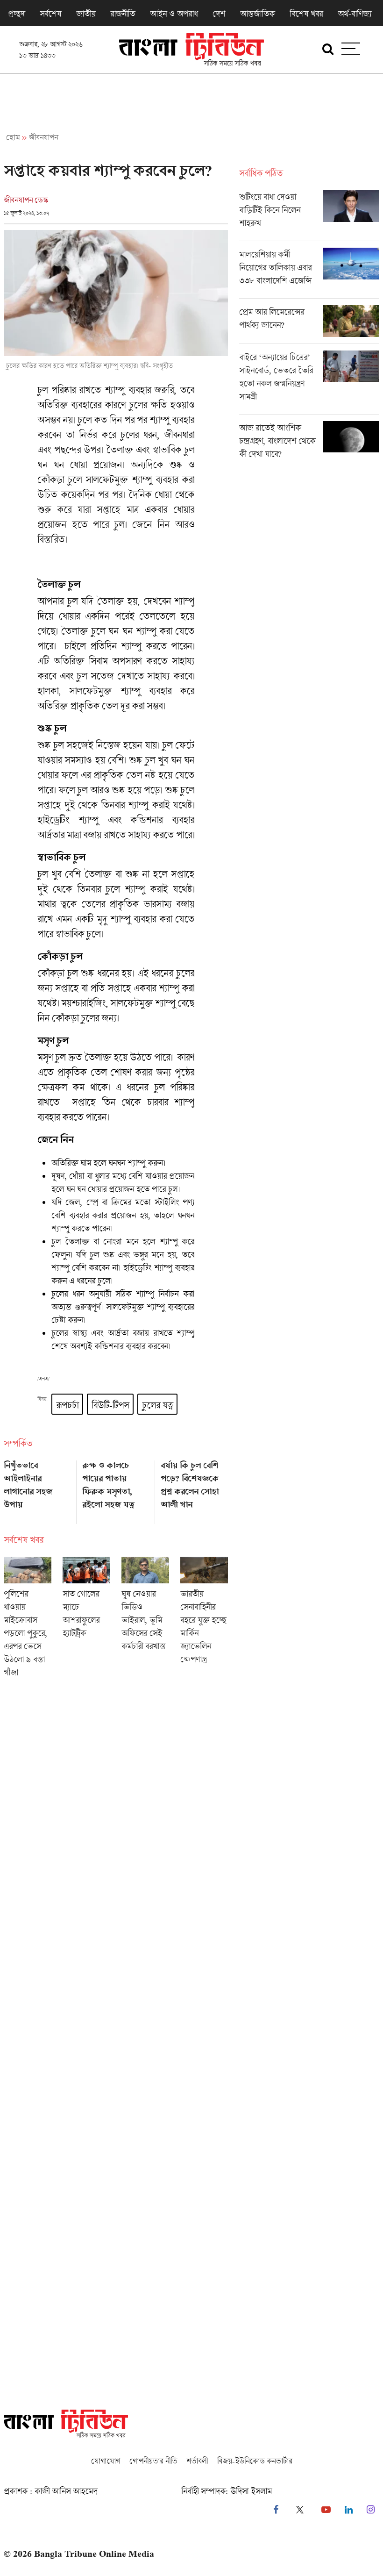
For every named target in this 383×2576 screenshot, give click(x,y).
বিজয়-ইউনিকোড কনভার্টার (255, 2461)
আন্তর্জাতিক (257, 14)
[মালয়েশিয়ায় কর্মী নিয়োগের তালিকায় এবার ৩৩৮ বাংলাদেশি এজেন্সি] (309, 273)
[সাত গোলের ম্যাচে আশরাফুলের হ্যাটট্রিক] (86, 1620)
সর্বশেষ (50, 14)
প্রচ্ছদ (16, 14)
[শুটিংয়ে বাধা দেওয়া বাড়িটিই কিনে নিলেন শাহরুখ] (309, 215)
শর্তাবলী (197, 2461)
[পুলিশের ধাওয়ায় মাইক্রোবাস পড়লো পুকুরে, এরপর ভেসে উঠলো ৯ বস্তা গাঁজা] (28, 1620)
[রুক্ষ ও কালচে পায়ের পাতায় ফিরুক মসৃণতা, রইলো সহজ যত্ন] (116, 1489)
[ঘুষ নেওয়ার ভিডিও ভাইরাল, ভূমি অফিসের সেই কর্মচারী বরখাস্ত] (145, 1620)
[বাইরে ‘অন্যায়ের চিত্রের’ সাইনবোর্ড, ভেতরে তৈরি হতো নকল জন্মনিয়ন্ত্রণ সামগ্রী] (309, 382)
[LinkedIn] (349, 2510)
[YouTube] (326, 2510)
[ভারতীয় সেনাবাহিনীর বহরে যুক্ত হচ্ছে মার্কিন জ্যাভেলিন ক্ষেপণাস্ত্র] (204, 1620)
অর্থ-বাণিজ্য (355, 14)
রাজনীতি (123, 14)
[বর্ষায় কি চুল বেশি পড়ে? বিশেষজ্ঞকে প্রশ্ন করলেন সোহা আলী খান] (194, 1489)
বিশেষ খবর (306, 14)
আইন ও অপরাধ (174, 14)
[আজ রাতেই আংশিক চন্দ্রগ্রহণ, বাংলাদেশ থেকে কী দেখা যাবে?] (309, 443)
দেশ (219, 14)
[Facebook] (276, 2510)
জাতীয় (86, 14)
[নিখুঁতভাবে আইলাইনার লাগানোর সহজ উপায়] (37, 1489)
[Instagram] (371, 2510)
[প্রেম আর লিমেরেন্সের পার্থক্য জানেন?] (309, 324)
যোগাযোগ (106, 2461)
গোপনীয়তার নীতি (153, 2461)
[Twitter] (300, 2510)
